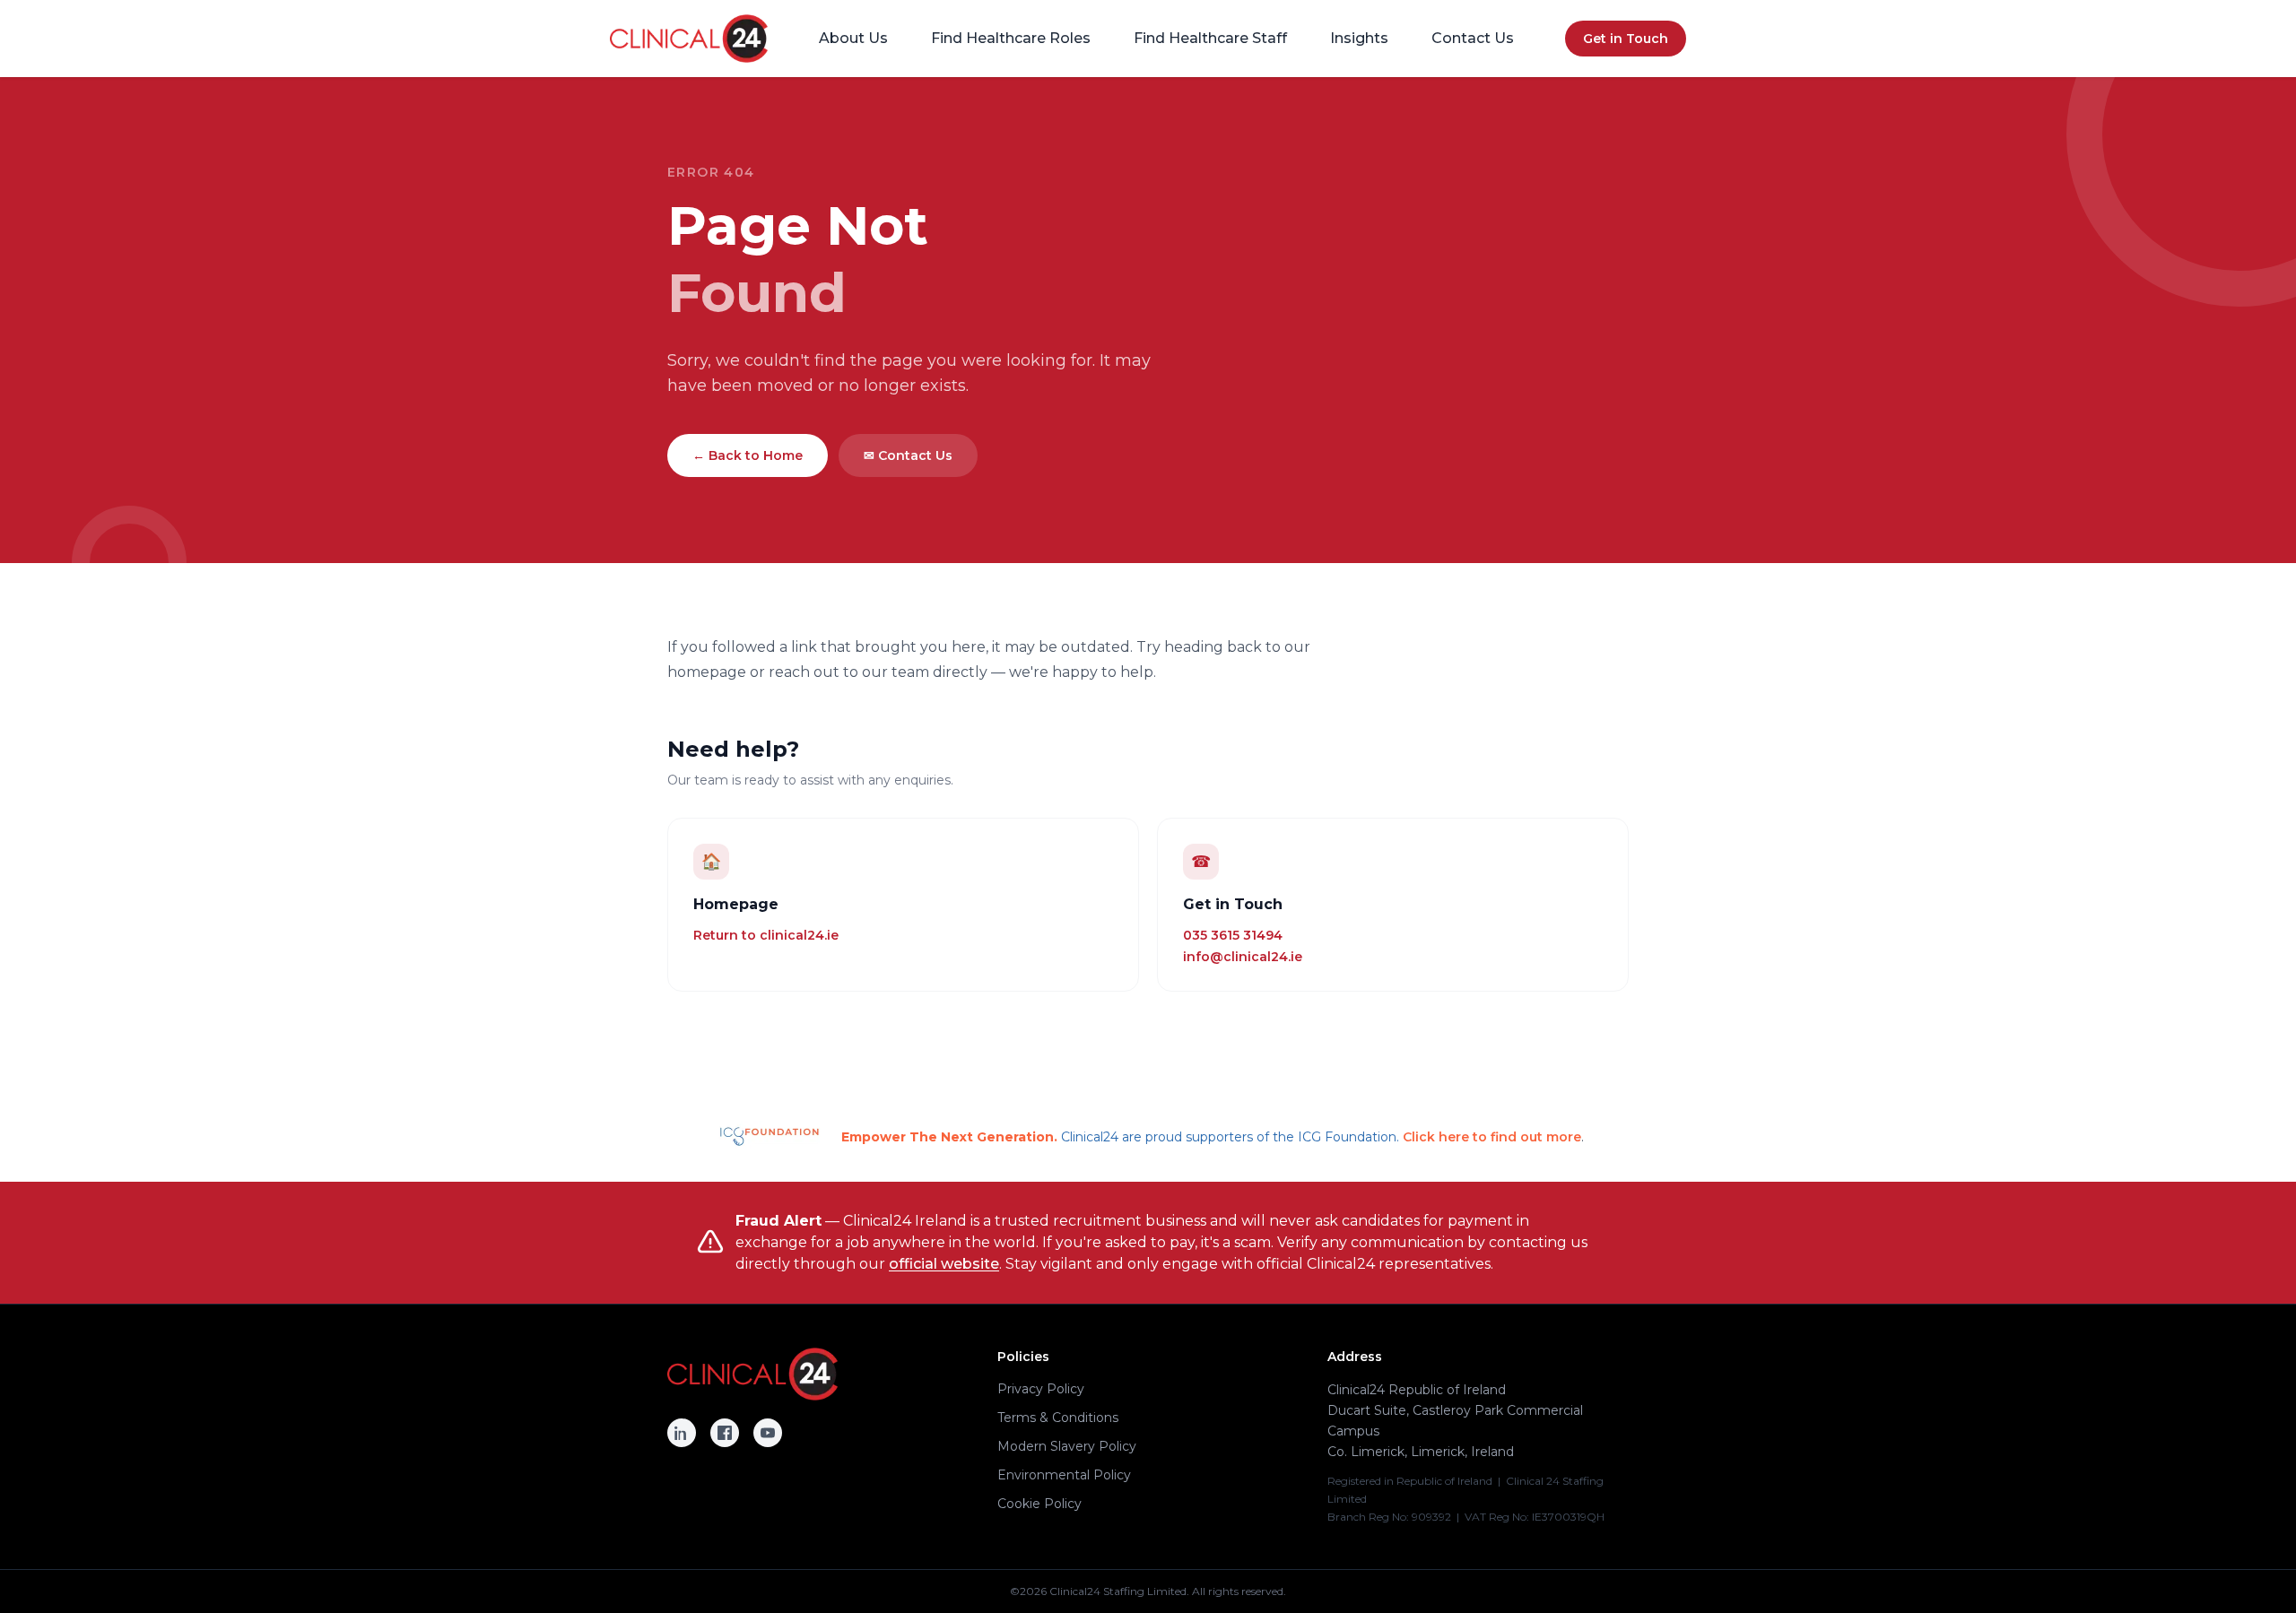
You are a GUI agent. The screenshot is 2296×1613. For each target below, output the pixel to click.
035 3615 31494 (1233, 935)
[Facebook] (725, 1433)
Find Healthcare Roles (1011, 38)
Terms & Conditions (1058, 1418)
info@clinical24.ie (1243, 957)
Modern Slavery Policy (1067, 1446)
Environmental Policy (1064, 1475)
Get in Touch (1626, 39)
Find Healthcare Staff (1210, 38)
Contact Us (1473, 38)
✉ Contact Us (908, 455)
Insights (1359, 38)
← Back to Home (748, 455)
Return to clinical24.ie (766, 935)
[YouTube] (768, 1433)
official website (944, 1264)
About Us (853, 38)
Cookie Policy (1039, 1504)
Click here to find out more (1492, 1137)
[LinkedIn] (682, 1433)
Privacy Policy (1041, 1389)
